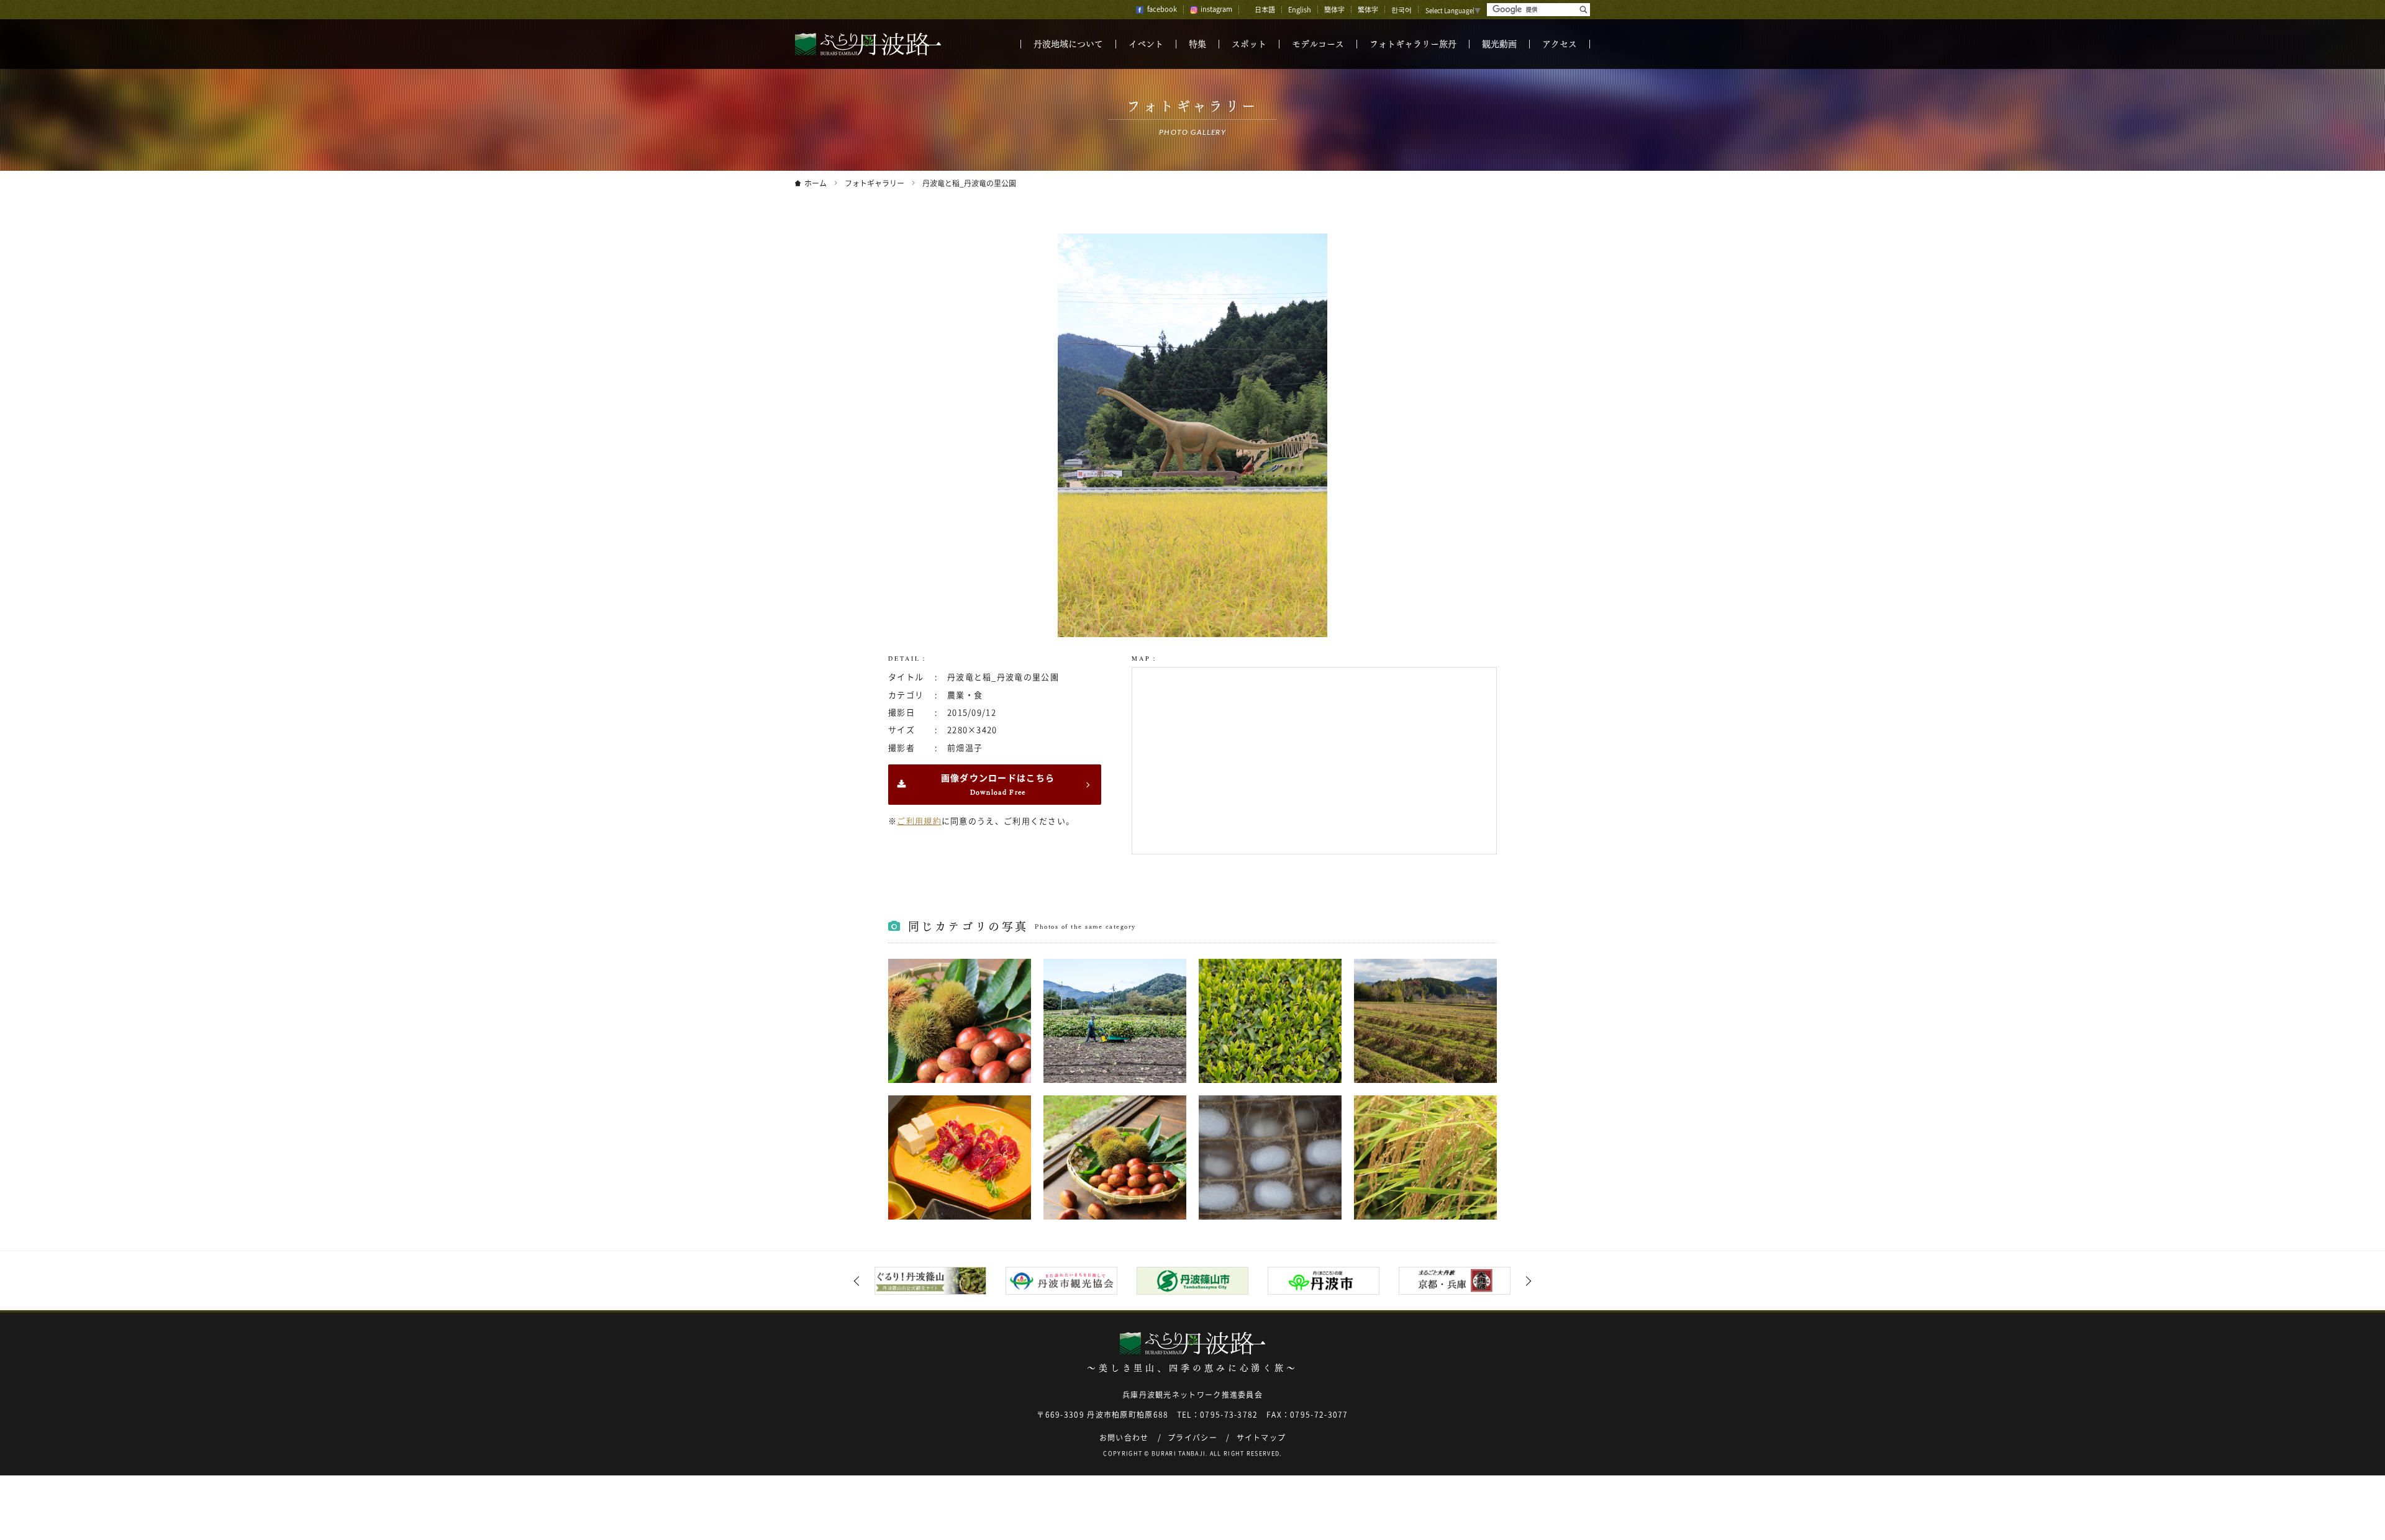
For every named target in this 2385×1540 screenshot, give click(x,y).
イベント (1146, 44)
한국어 (1401, 10)
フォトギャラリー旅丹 (1413, 44)
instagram (1216, 9)
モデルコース (1318, 44)
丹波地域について (1068, 44)
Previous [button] (859, 1281)
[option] (931, 1281)
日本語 (1265, 10)
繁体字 (1368, 10)
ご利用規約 (919, 821)
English (1300, 10)
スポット (1249, 44)
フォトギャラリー (874, 183)
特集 (1197, 44)
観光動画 (1499, 44)
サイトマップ (1261, 1438)
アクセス (1560, 44)
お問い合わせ (1124, 1438)
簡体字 (1334, 10)
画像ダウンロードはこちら (998, 785)
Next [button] (1527, 1281)
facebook (1162, 9)
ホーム (815, 183)
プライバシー (1192, 1438)
